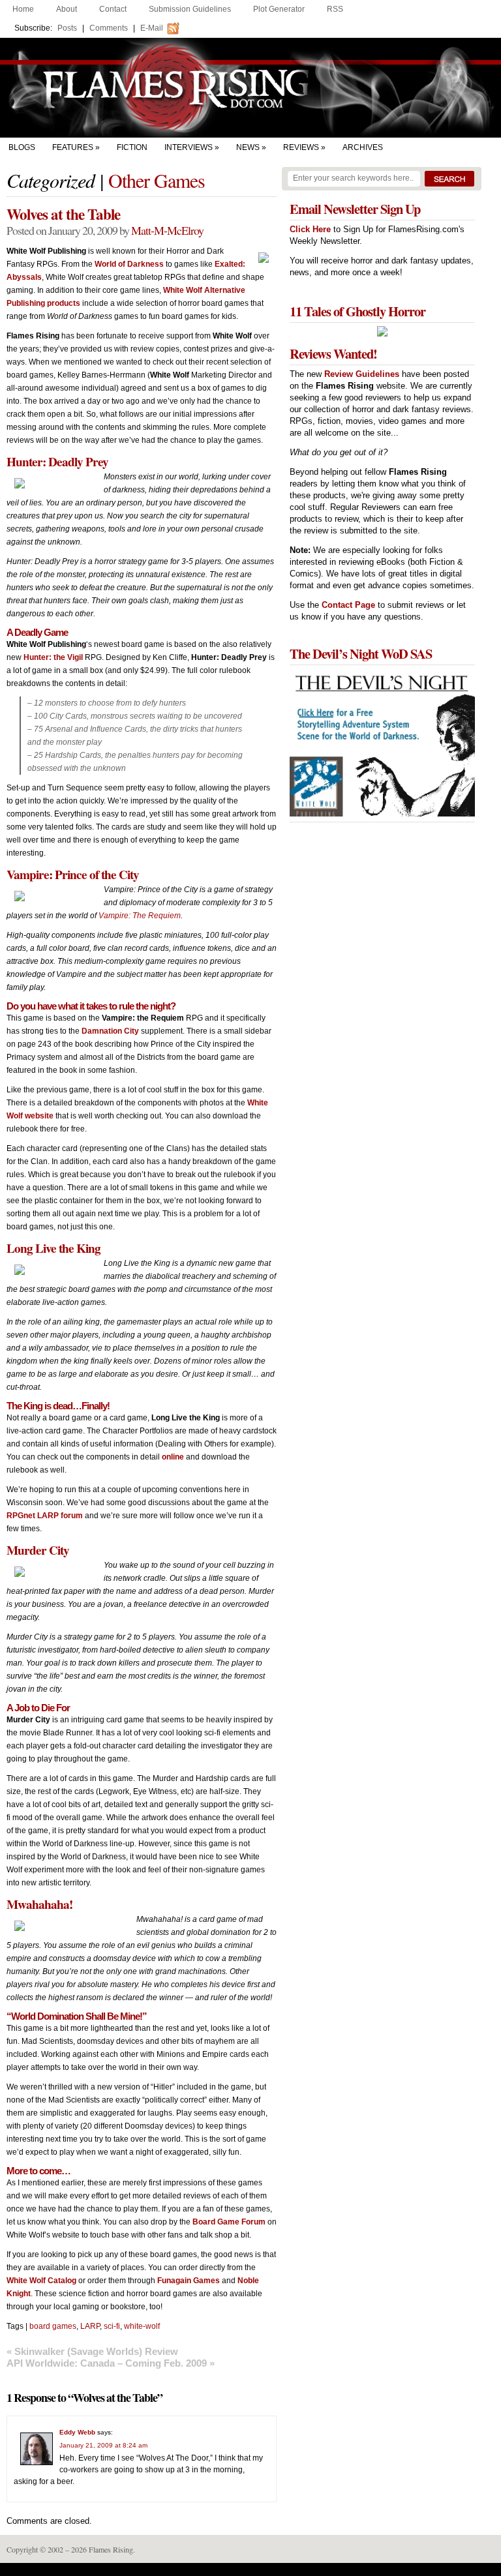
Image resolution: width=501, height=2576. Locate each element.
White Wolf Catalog (41, 2281)
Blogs (22, 147)
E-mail (152, 28)
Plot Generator (279, 9)
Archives (363, 147)
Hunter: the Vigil (53, 657)
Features (73, 147)
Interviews (189, 147)
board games (53, 2326)
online (173, 1457)
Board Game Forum (229, 2222)
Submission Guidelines (190, 9)
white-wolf (142, 2326)
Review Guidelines (362, 374)
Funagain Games (189, 2281)
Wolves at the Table (63, 214)
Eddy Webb (77, 2432)
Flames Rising (250, 88)
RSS (335, 9)
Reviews (301, 147)
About (67, 9)
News (248, 147)
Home (23, 9)
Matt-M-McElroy (167, 230)
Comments (109, 28)
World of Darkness (129, 264)
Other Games (157, 180)
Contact (113, 9)
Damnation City (110, 1031)
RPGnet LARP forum (45, 1516)
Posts (67, 28)
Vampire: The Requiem (140, 916)
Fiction (132, 147)
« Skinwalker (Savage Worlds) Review (92, 2351)
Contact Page (348, 605)
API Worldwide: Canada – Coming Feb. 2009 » (111, 2363)
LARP (90, 2326)
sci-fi (112, 2326)
